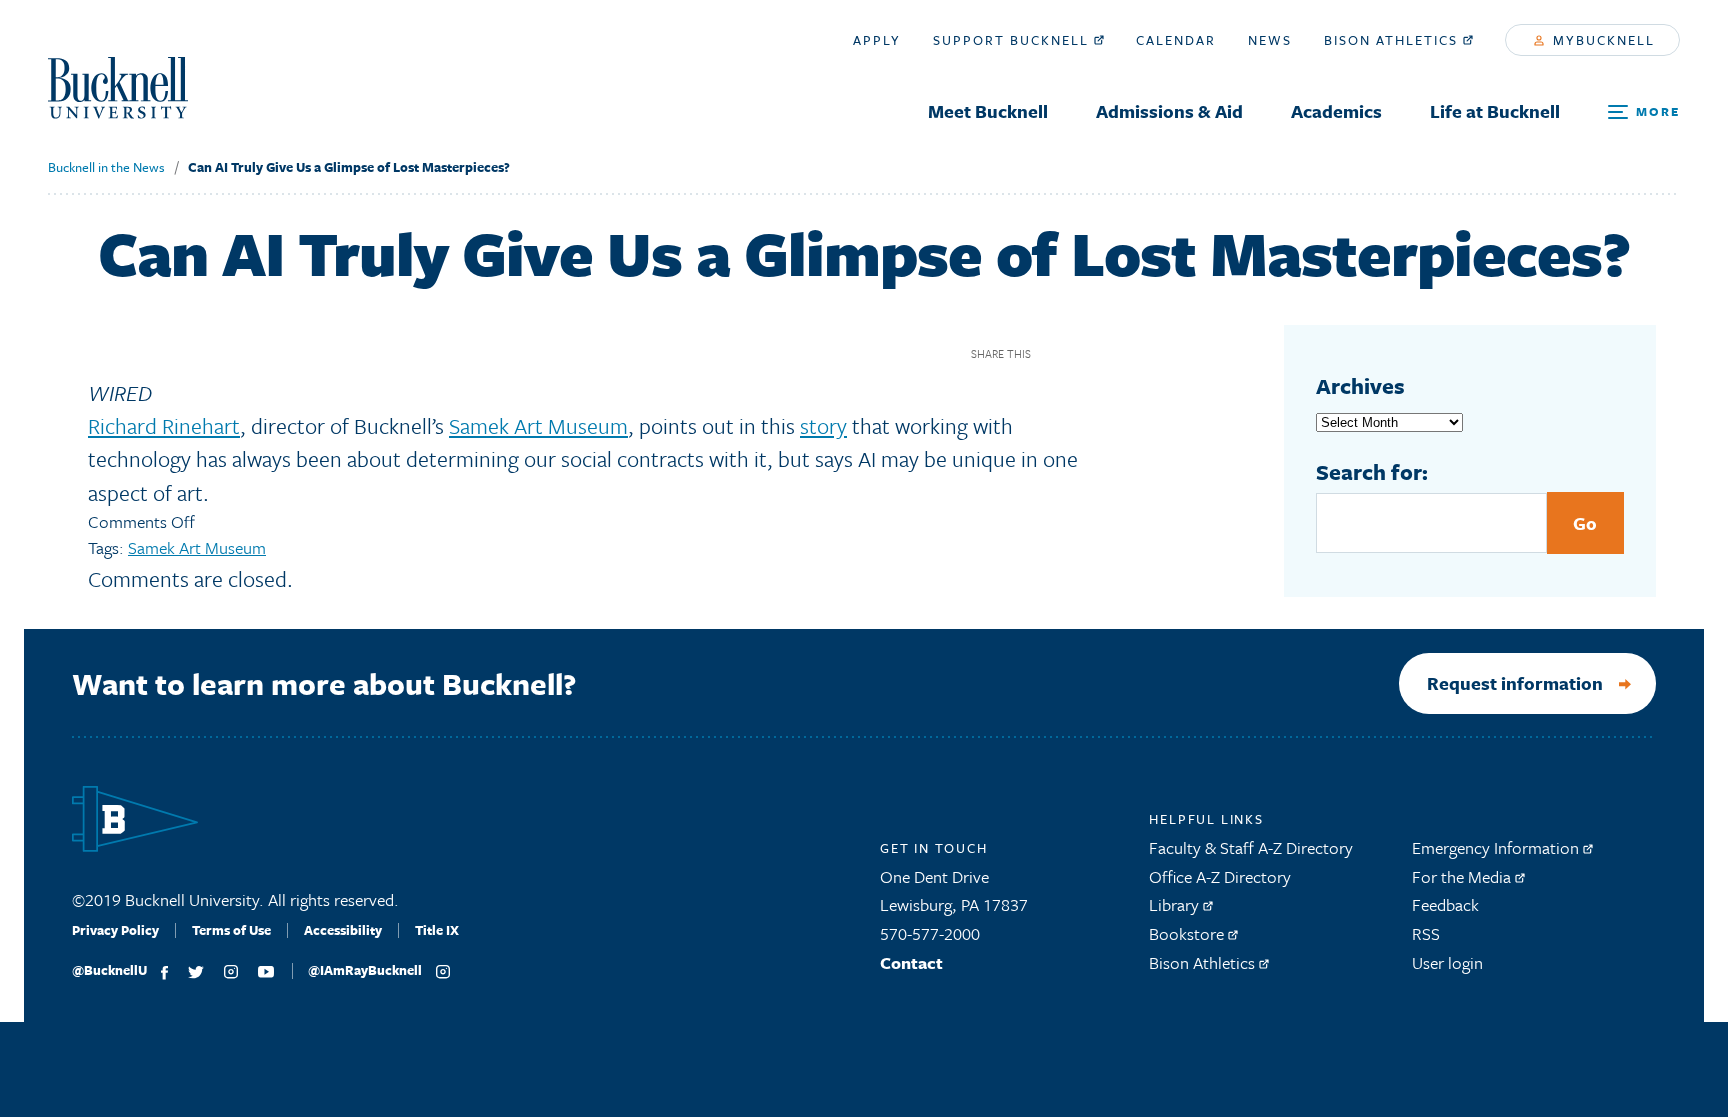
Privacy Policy (115, 930)
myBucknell (1601, 40)
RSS (1426, 933)
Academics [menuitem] (1336, 111)
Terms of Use (231, 930)
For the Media (1463, 876)
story (823, 425)
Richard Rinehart (164, 425)
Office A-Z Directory (1220, 876)
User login (1447, 962)
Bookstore (1188, 933)
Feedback (1445, 904)
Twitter (1088, 353)
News (1270, 40)
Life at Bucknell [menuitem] (1495, 111)
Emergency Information (1497, 847)
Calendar (1176, 40)
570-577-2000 (930, 933)
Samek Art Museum (538, 425)
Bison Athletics (1393, 40)
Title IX (437, 930)
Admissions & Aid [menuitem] (1169, 111)
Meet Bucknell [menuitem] (988, 111)
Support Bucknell (1013, 40)
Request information (1515, 683)
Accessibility (343, 930)
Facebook (1053, 353)
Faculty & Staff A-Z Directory (1251, 847)
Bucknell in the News (106, 167)
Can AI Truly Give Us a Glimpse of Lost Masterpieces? (349, 167)
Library (1176, 904)
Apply (877, 40)
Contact (911, 962)
